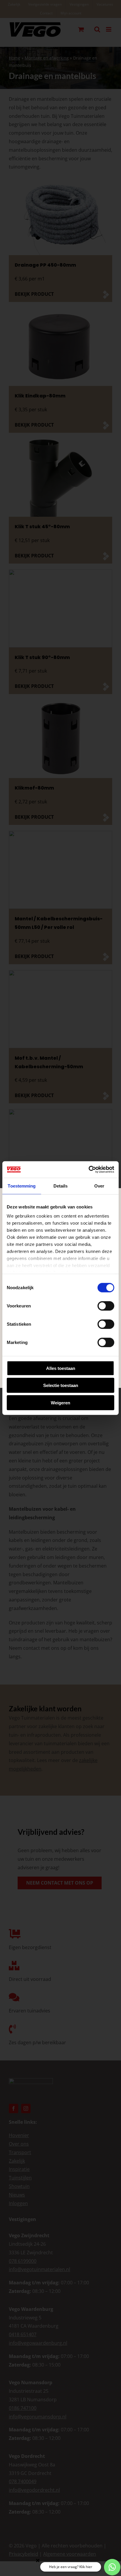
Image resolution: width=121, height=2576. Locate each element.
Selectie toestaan (61, 1385)
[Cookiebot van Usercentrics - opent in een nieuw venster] (89, 1170)
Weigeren (60, 1402)
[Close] (38, 2560)
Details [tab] (61, 1186)
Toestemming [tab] (22, 1186)
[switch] (106, 1306)
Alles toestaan (61, 1368)
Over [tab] (99, 1186)
